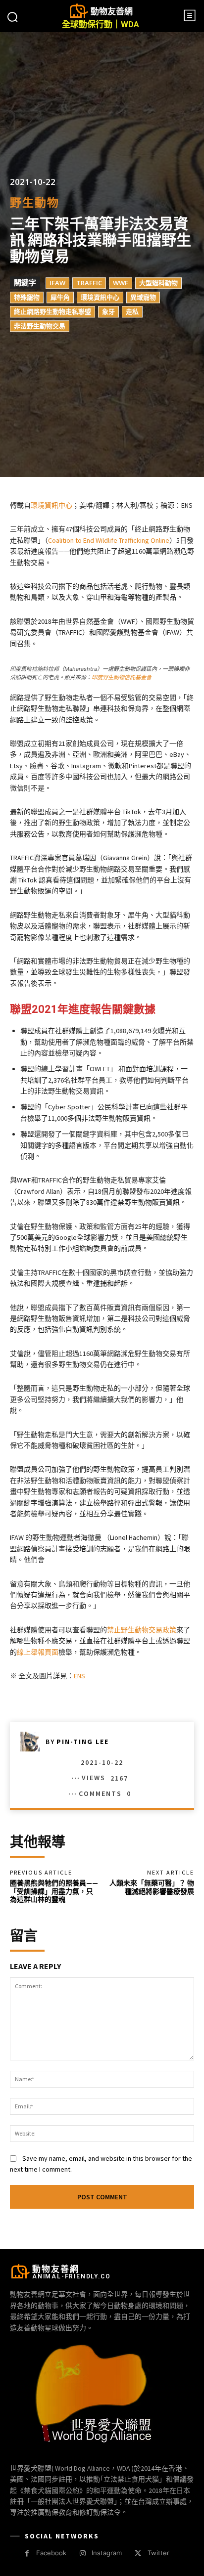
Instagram (107, 2553)
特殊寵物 (27, 298)
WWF (121, 283)
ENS (79, 1676)
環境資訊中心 (100, 298)
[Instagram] (82, 2554)
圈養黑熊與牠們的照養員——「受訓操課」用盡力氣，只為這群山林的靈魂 (54, 1891)
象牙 (108, 312)
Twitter (158, 2553)
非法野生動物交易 (40, 326)
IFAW (57, 283)
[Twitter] (138, 2554)
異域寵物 (143, 298)
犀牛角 (60, 298)
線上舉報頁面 (38, 1652)
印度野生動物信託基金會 (122, 677)
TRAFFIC (89, 283)
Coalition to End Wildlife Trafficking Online (109, 540)
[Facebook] (27, 2554)
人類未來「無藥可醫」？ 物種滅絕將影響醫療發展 (152, 1887)
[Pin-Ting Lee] (33, 1742)
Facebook (51, 2553)
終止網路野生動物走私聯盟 (52, 312)
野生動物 (35, 203)
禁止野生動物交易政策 (142, 1630)
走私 (132, 312)
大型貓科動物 (158, 283)
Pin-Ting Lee (83, 1742)
